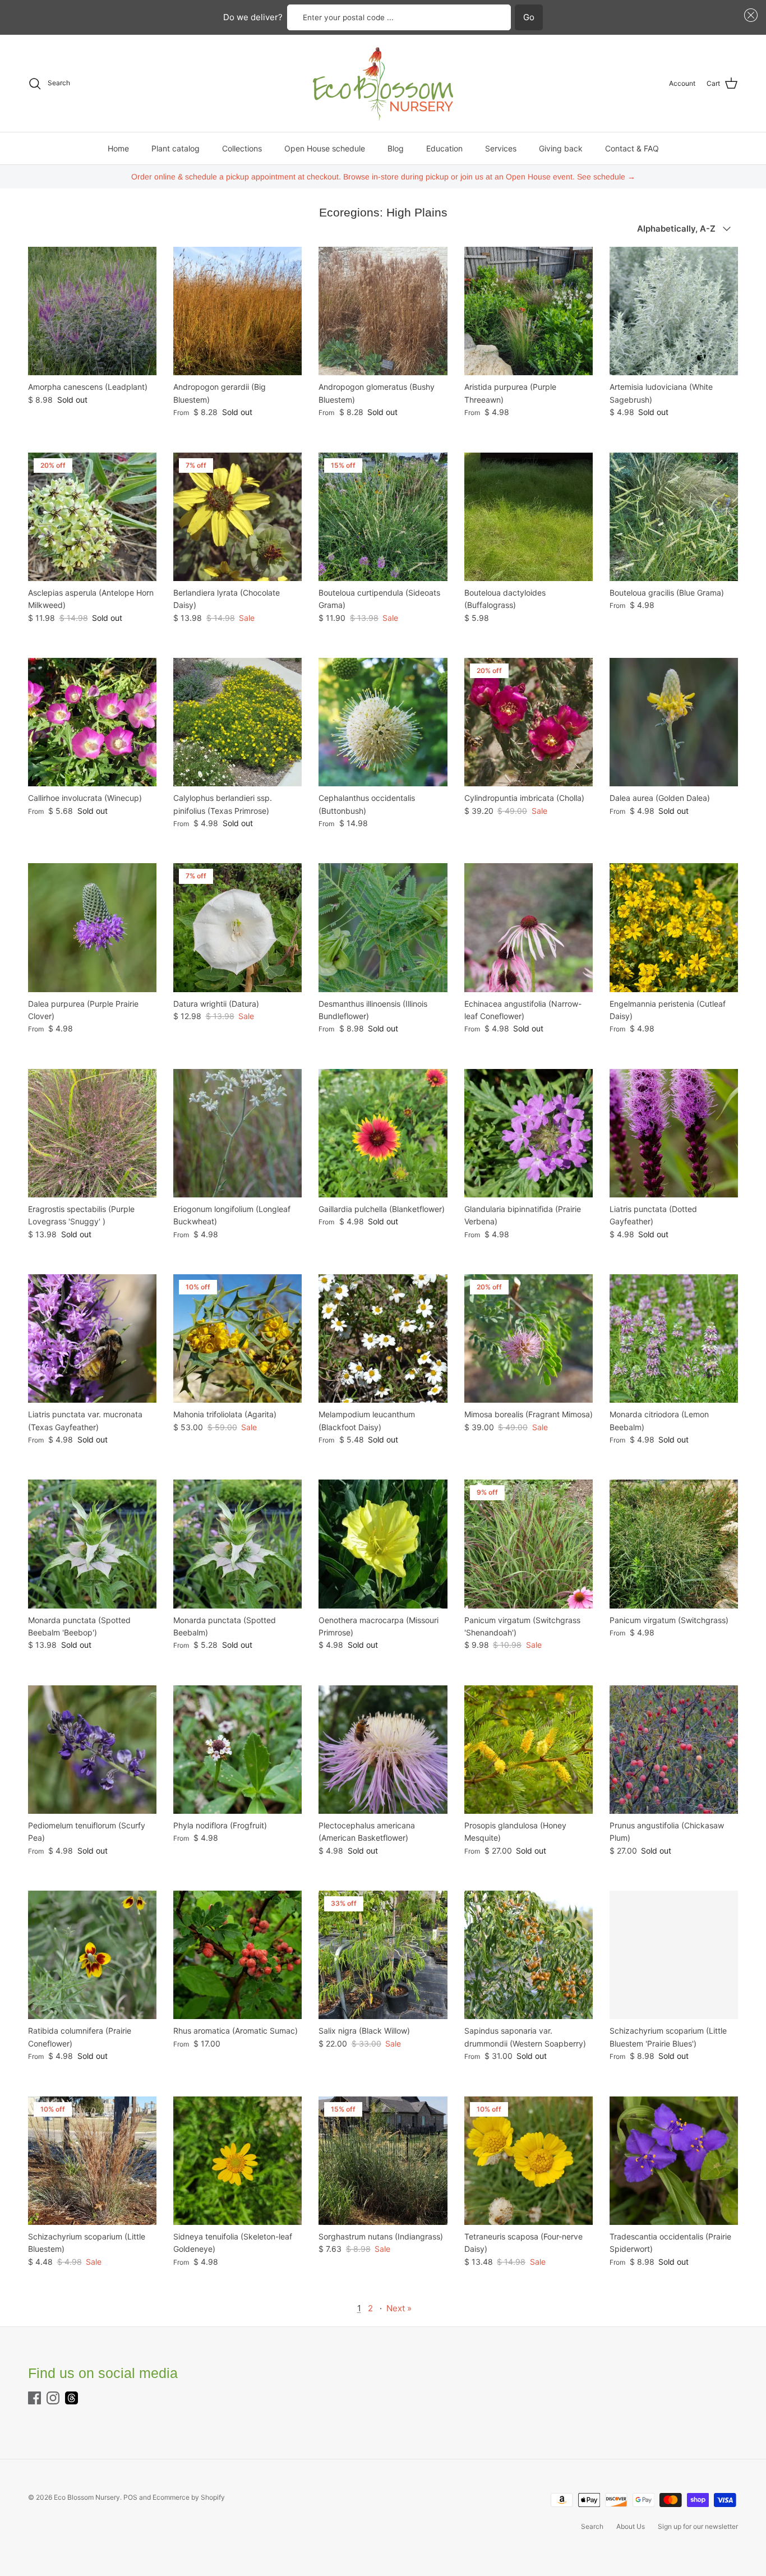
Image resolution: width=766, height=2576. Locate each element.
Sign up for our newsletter (698, 2526)
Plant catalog (176, 148)
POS (130, 2497)
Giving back (561, 148)
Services (501, 148)
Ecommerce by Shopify (189, 2497)
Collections (242, 148)
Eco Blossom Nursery (87, 2497)
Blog (396, 148)
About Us (631, 2526)
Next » (399, 2308)
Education (444, 148)
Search (592, 2526)
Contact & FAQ (632, 148)
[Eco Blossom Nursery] (383, 83)
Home (118, 148)
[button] (749, 15)
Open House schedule (325, 148)
